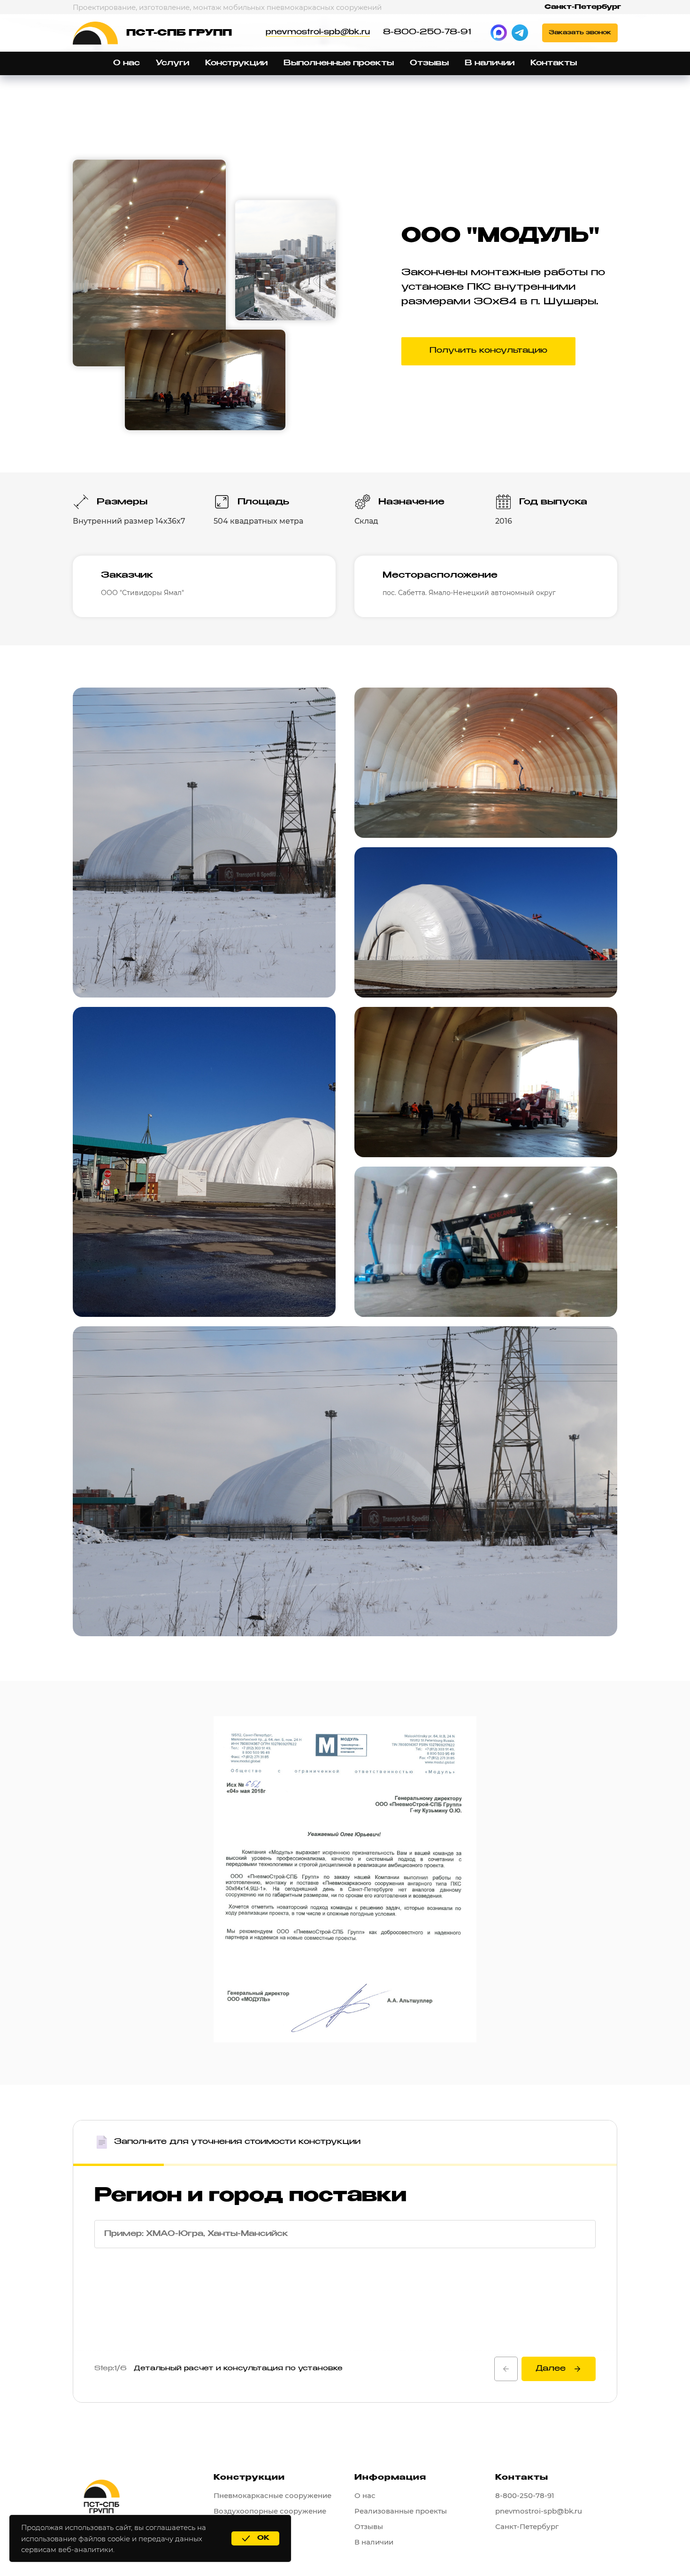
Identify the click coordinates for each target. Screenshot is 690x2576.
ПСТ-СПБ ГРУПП (179, 33)
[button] (580, 33)
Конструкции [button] (236, 63)
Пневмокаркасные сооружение (272, 2495)
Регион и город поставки (250, 2196)
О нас (126, 63)
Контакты (554, 63)
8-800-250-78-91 (427, 32)
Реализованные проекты (401, 2511)
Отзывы (429, 63)
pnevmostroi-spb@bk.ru (318, 32)
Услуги (172, 63)
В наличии (490, 63)
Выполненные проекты (339, 63)
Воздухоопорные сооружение (270, 2511)
